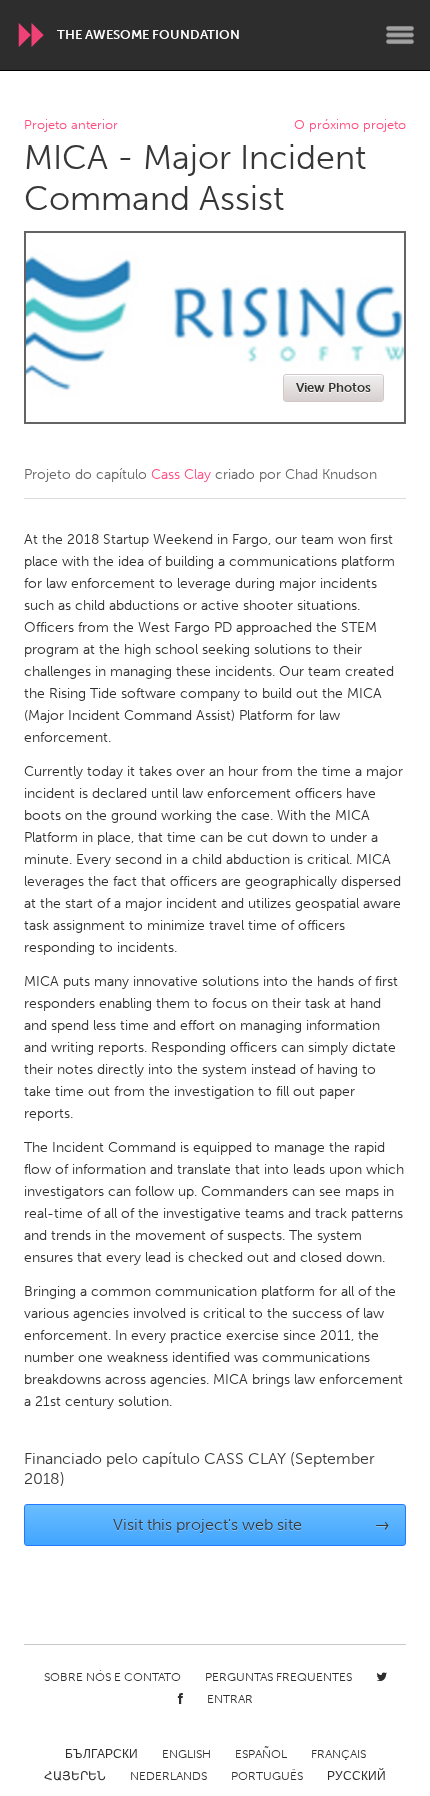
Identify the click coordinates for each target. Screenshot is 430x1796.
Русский (356, 1776)
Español (261, 1754)
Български (101, 1754)
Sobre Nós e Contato (112, 1677)
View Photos (333, 387)
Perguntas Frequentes (278, 1677)
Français (338, 1754)
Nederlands (168, 1776)
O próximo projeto (350, 125)
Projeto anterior (71, 125)
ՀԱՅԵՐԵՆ (75, 1776)
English (186, 1754)
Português (267, 1776)
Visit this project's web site (252, 1524)
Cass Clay (181, 474)
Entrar (230, 1699)
